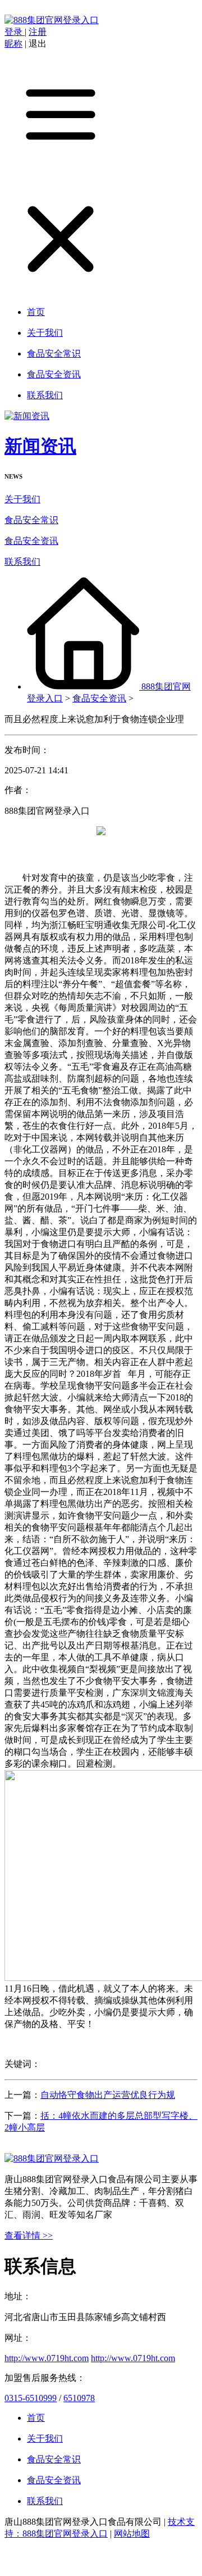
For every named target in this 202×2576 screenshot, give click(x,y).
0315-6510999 (31, 2398)
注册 (38, 32)
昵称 (13, 44)
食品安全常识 (31, 520)
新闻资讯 (40, 446)
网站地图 (132, 2534)
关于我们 (22, 499)
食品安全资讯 (31, 541)
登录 (15, 32)
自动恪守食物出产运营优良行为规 (108, 2095)
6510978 (79, 2398)
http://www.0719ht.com (47, 2358)
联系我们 (22, 562)
